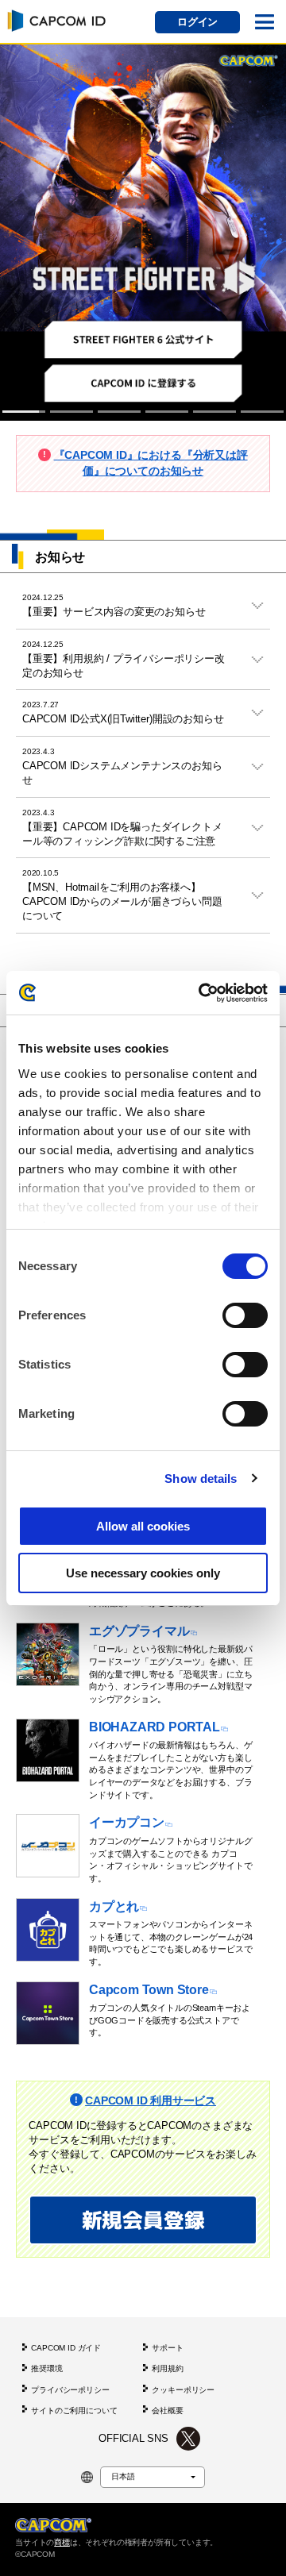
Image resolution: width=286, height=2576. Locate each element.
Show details (201, 1479)
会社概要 (167, 2410)
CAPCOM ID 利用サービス (151, 2100)
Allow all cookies (143, 1526)
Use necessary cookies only (143, 1573)
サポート (167, 2348)
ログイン (197, 22)
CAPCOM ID (54, 20)
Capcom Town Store (149, 1990)
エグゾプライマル (139, 1631)
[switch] (245, 1315)
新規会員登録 (143, 2220)
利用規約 (167, 2368)
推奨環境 (46, 2368)
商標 (62, 2542)
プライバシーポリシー (70, 2390)
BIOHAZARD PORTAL (155, 1727)
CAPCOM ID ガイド (66, 2348)
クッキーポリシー (183, 2390)
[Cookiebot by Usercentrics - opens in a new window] (202, 993)
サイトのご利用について (74, 2410)
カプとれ (114, 1906)
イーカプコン (127, 1822)
